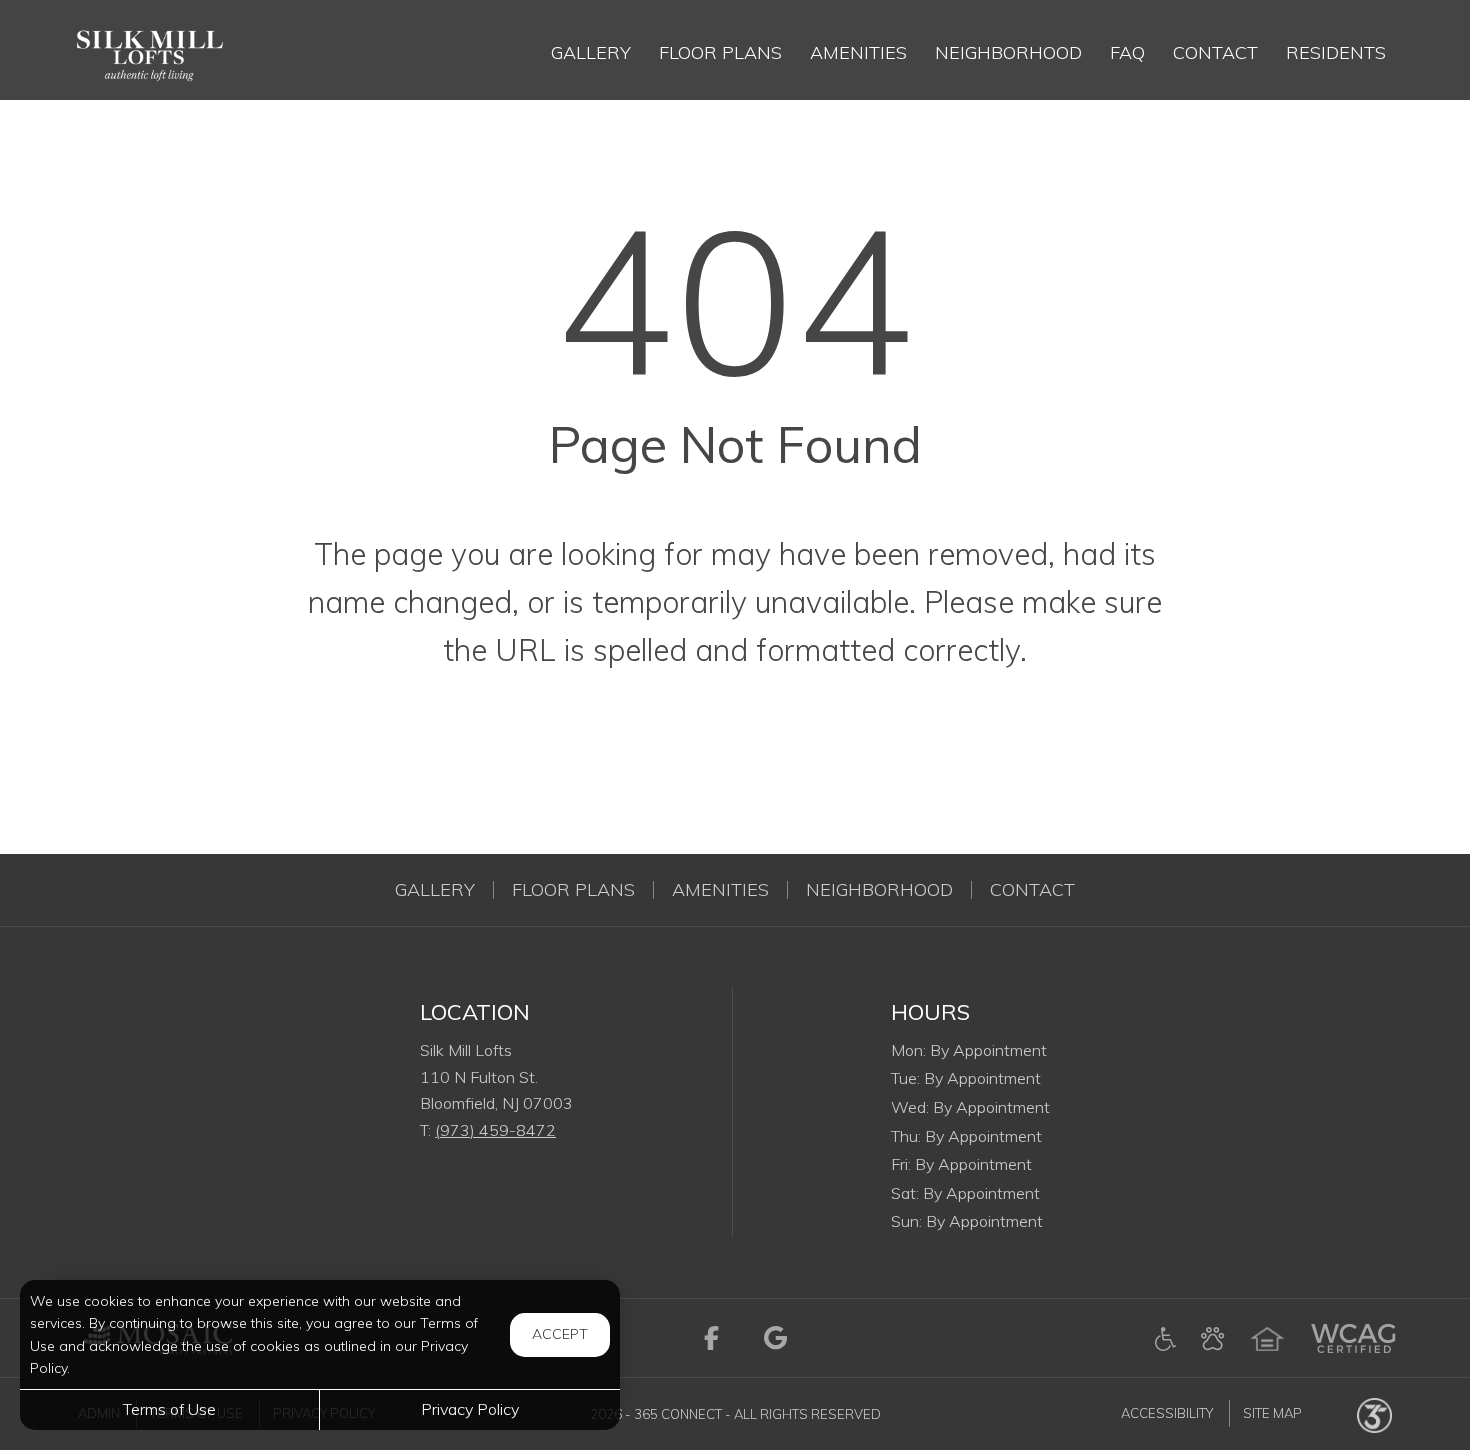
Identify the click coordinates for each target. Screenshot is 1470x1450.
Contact (1032, 890)
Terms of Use (169, 1409)
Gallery (435, 890)
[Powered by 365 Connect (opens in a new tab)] (1374, 1414)
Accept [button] (560, 1334)
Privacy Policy (470, 1409)
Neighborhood (879, 890)
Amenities (720, 890)
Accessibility (1167, 1414)
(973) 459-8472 (495, 1130)
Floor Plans (573, 890)
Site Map (1272, 1414)
